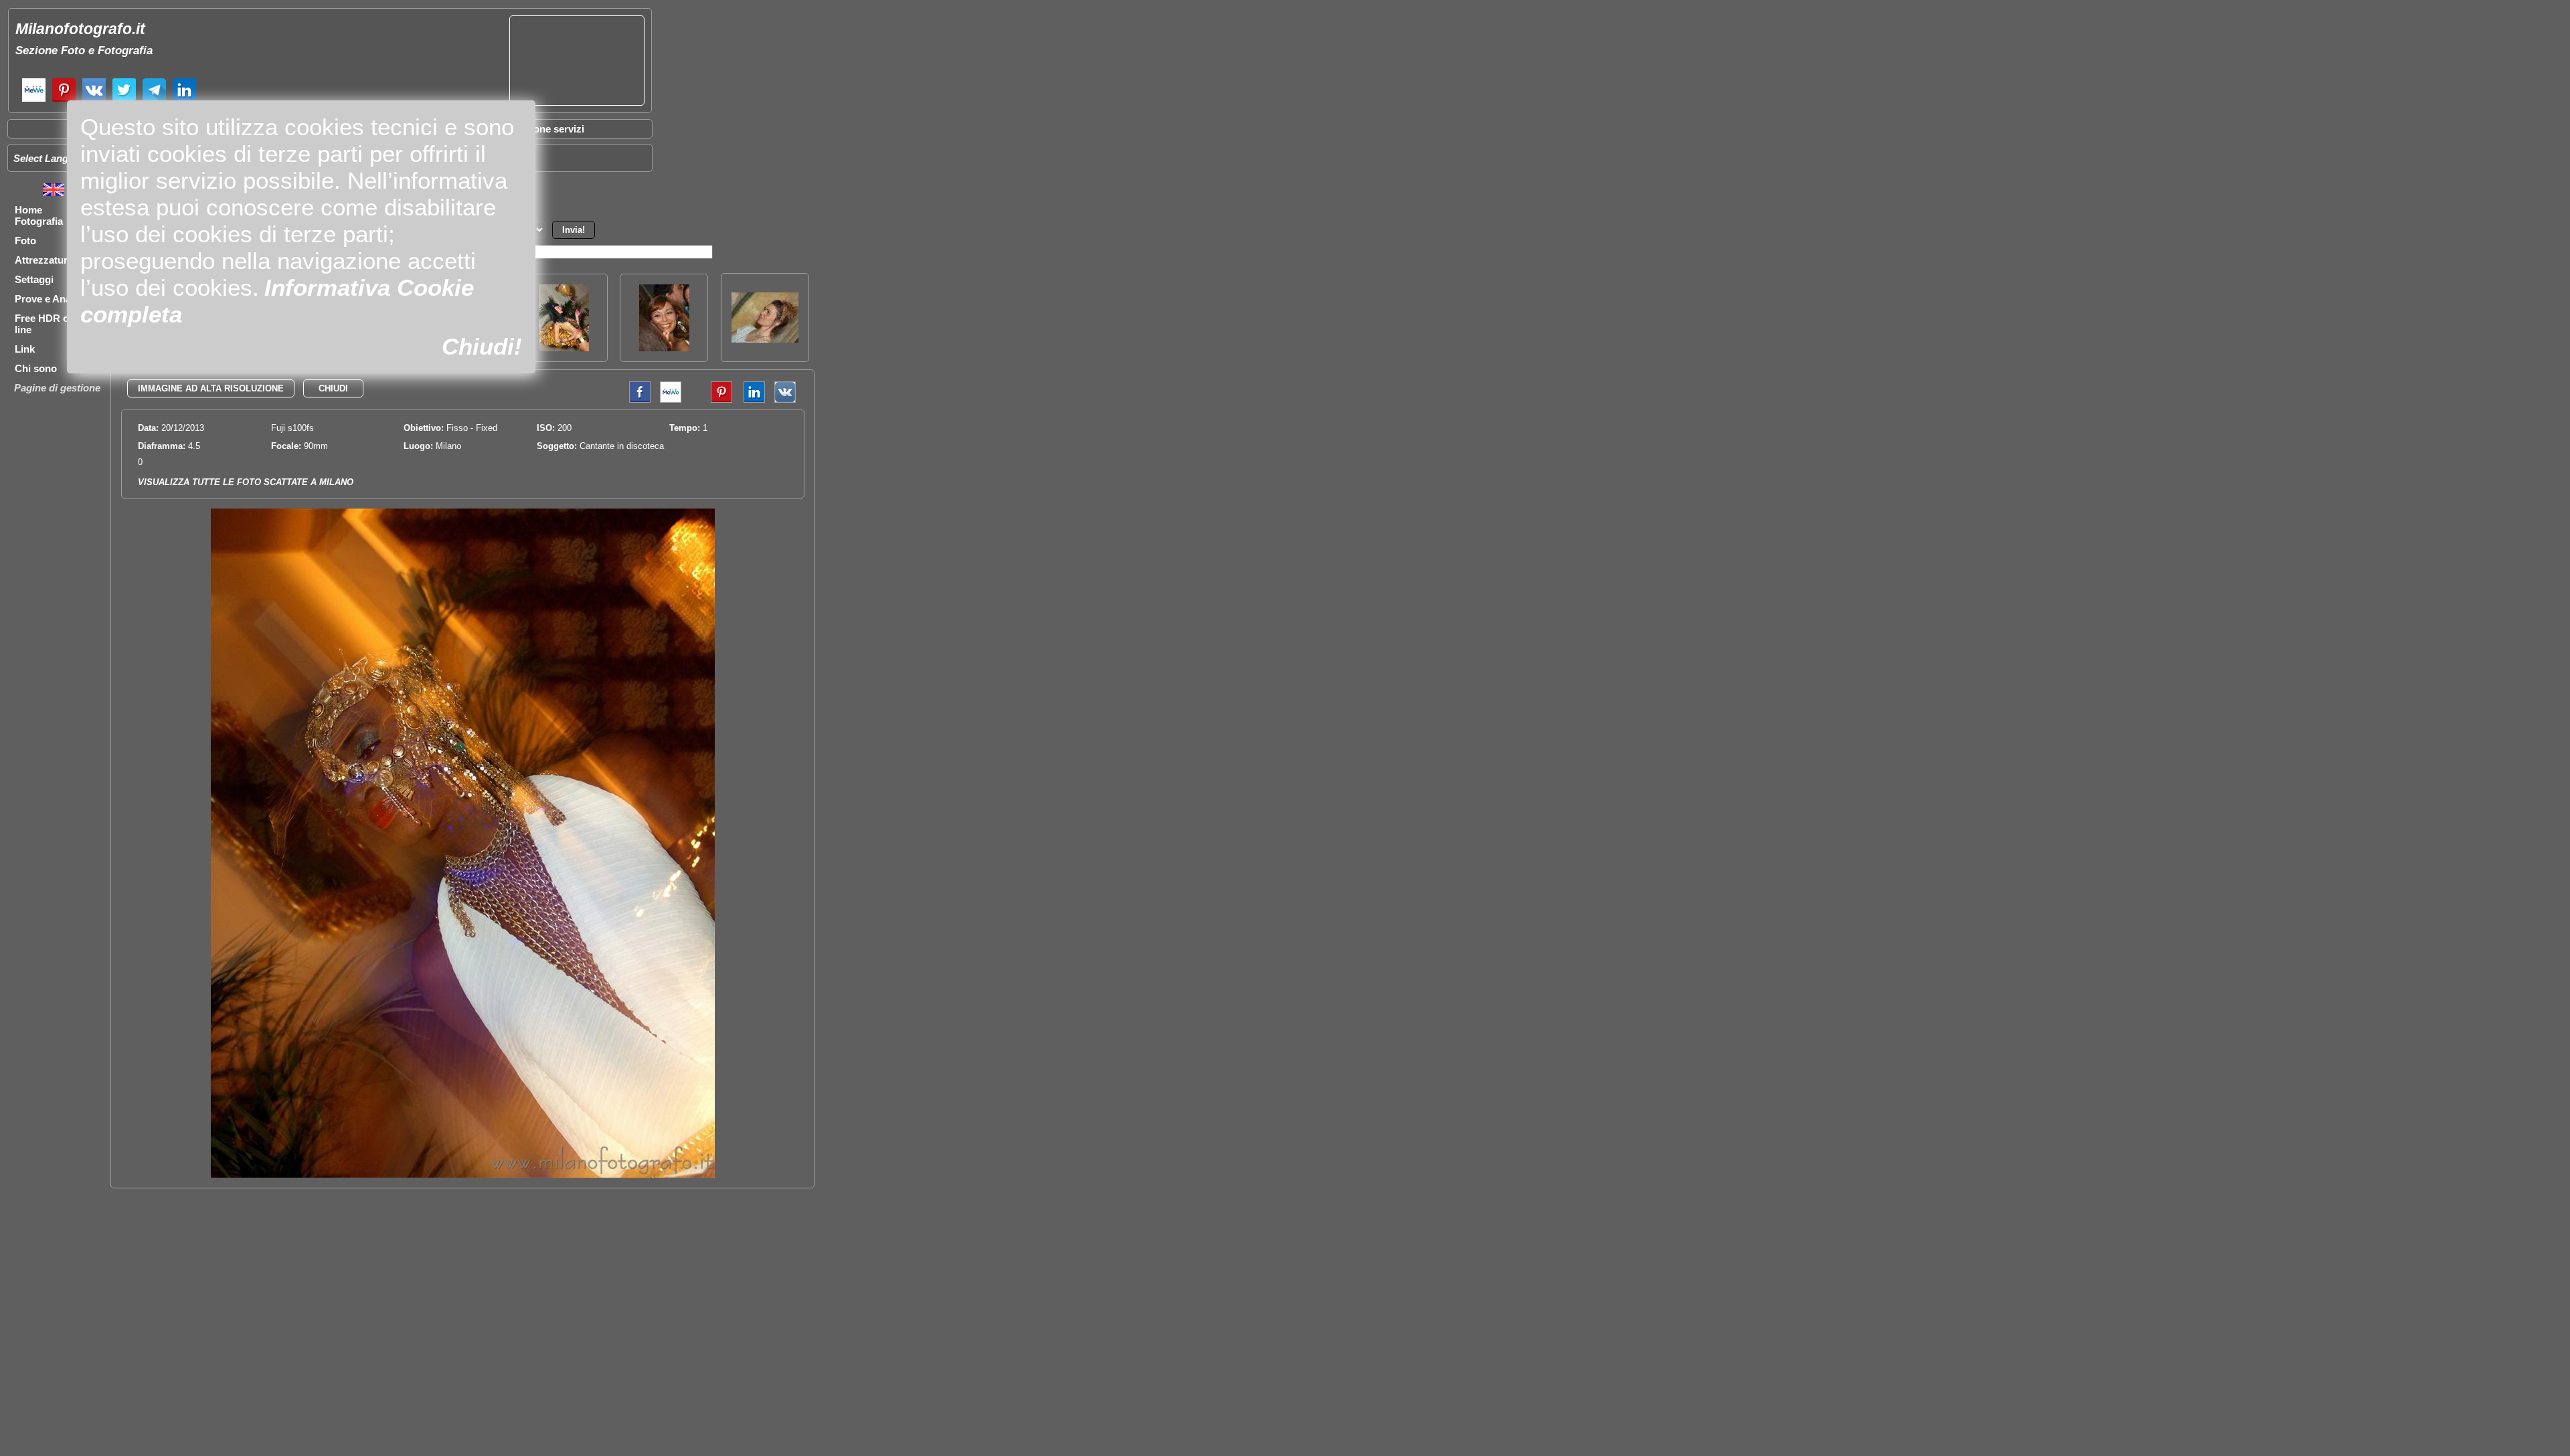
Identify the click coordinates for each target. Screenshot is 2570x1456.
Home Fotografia (39, 215)
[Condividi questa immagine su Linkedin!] (751, 400)
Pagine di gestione (57, 388)
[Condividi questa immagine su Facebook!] (636, 400)
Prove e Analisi (50, 299)
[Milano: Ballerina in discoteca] (564, 348)
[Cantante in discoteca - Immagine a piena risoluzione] (463, 1175)
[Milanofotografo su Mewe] (34, 100)
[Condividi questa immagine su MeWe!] (671, 400)
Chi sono (36, 368)
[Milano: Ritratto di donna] (765, 339)
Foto (25, 241)
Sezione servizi (549, 129)
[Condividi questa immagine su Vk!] (785, 400)
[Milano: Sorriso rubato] (664, 348)
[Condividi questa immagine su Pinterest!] (711, 400)
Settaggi (34, 279)
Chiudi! (482, 346)
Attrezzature (44, 260)
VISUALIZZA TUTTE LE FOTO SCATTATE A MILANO (246, 482)
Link (25, 349)
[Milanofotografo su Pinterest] (64, 100)
